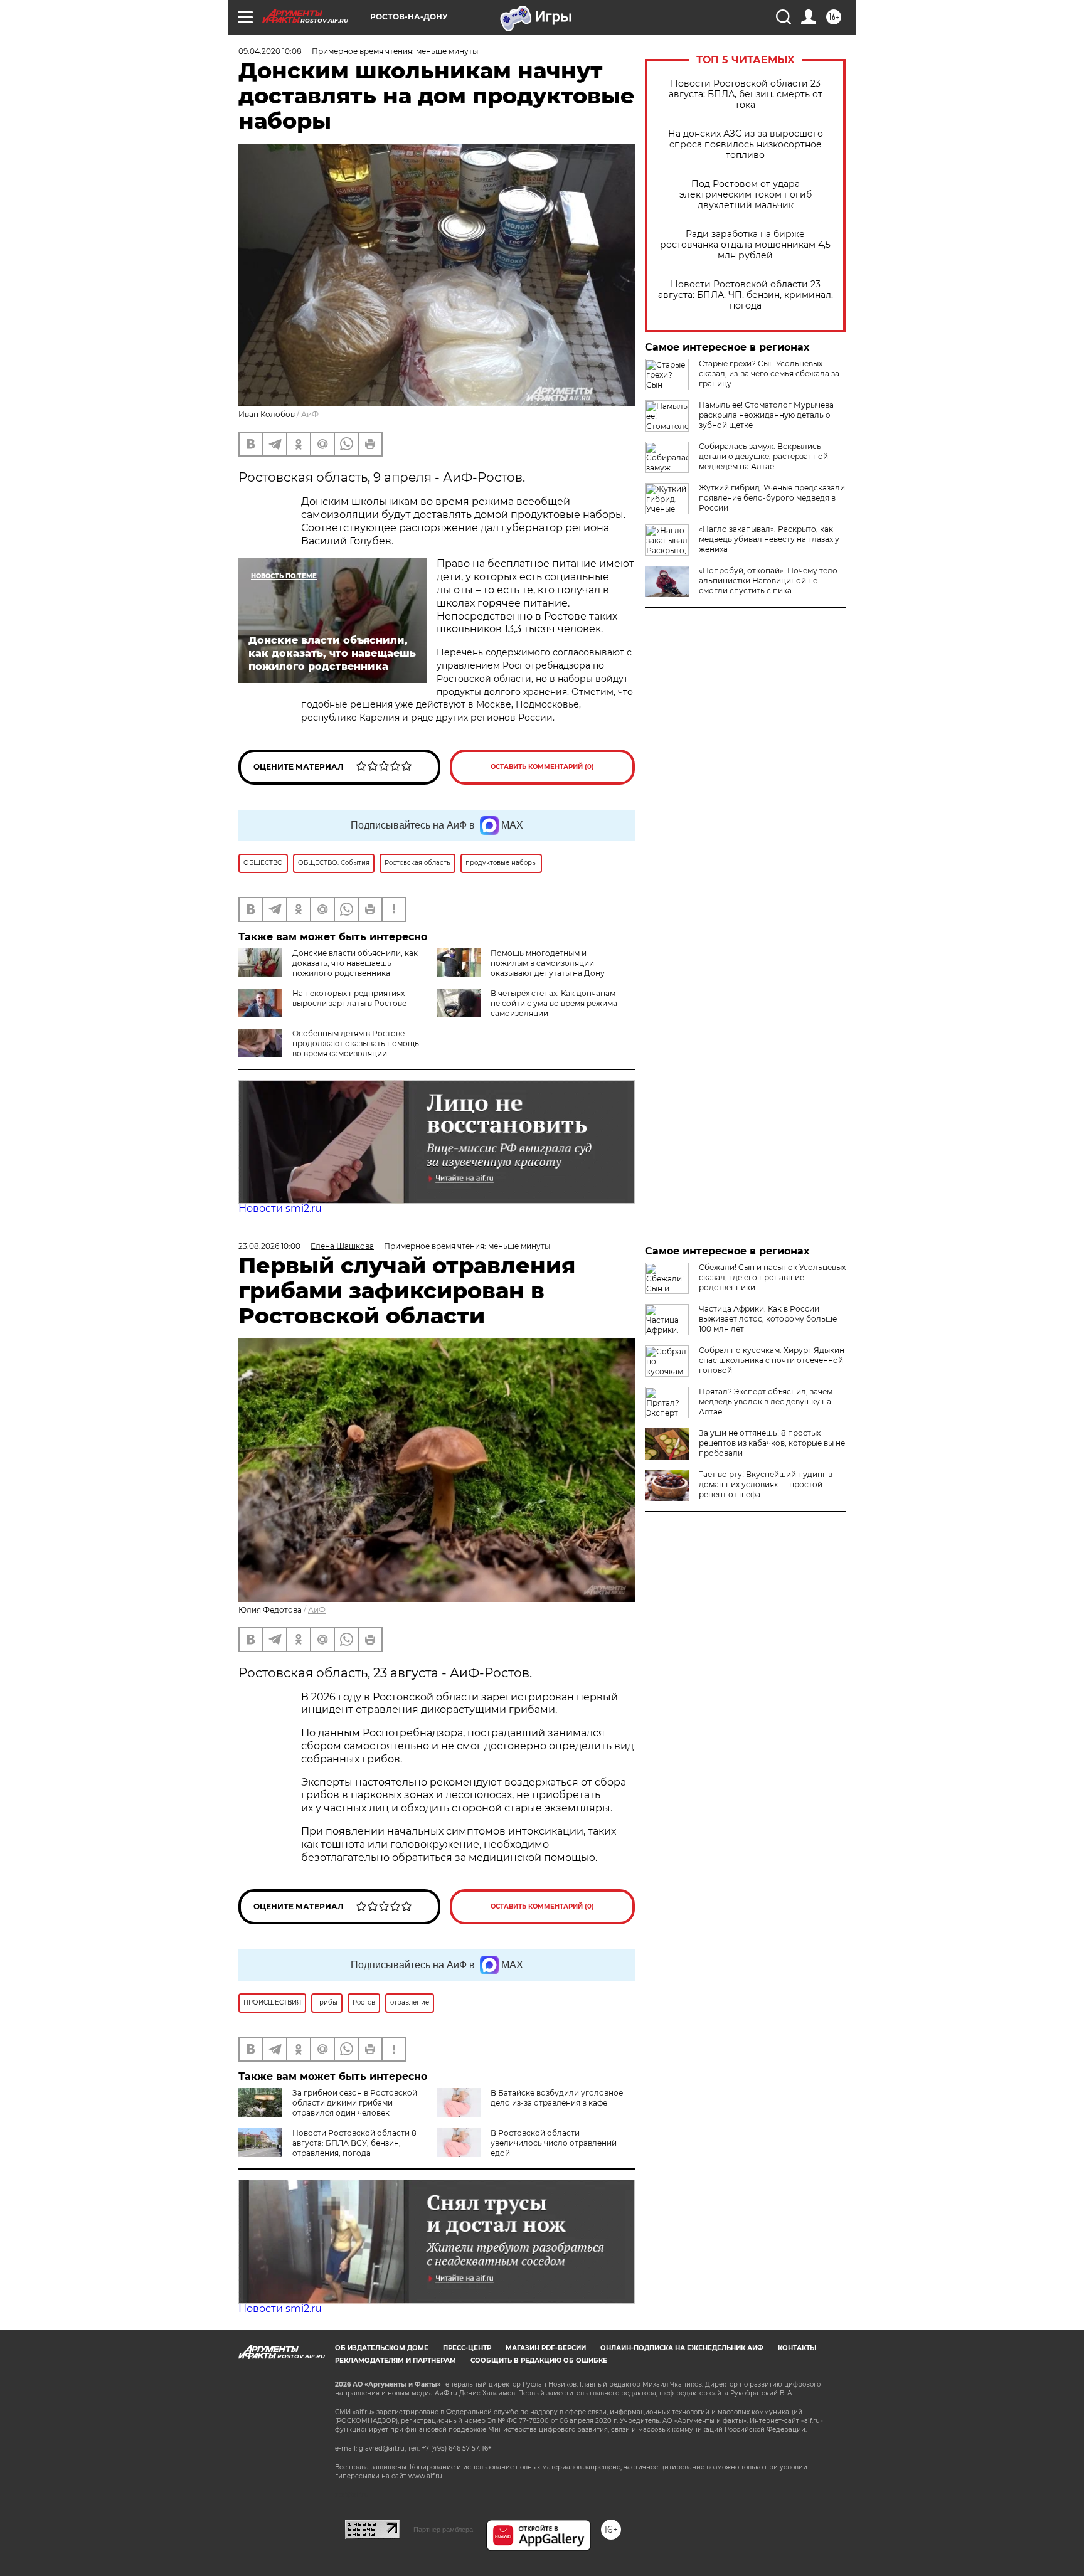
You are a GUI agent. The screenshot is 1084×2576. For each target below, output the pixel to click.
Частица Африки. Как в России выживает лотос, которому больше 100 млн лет (768, 1319)
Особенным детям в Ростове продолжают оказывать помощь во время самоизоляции (356, 1043)
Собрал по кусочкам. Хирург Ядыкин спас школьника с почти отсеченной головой (772, 1360)
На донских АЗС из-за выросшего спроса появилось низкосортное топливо (746, 145)
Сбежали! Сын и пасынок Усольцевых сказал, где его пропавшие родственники (772, 1277)
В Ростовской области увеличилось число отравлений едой (554, 2143)
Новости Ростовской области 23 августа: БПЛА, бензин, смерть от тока (746, 94)
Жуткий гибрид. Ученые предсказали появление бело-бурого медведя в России (772, 498)
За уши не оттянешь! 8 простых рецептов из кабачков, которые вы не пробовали (772, 1443)
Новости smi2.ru (280, 1208)
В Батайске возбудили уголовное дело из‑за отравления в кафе (557, 2098)
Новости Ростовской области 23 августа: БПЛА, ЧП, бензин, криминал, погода (746, 295)
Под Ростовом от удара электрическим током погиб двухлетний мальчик (746, 195)
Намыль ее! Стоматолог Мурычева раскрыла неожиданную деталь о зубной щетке (766, 415)
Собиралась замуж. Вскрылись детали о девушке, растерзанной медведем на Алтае (763, 456)
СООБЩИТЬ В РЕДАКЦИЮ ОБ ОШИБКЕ (539, 2361)
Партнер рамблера (443, 2530)
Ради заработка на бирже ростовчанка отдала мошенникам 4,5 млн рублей (745, 245)
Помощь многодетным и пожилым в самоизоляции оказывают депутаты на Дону (548, 963)
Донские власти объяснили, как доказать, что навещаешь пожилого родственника (355, 963)
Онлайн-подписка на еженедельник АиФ (682, 2348)
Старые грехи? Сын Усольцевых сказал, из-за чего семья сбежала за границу (769, 374)
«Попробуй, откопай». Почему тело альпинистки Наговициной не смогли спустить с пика (768, 580)
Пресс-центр (467, 2348)
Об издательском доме (382, 2348)
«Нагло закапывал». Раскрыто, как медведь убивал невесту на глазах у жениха (769, 539)
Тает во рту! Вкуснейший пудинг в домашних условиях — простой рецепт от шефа (766, 1484)
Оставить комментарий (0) (542, 767)
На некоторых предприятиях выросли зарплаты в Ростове (349, 998)
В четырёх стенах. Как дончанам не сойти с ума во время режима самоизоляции (554, 1003)
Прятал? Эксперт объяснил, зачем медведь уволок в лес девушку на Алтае (766, 1402)
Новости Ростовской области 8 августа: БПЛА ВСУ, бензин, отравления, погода (354, 2143)
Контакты (797, 2348)
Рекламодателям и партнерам (396, 2361)
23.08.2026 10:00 (269, 1246)
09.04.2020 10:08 (270, 51)
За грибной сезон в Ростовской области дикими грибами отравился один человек (355, 2103)
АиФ (310, 414)
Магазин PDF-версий (546, 2348)
